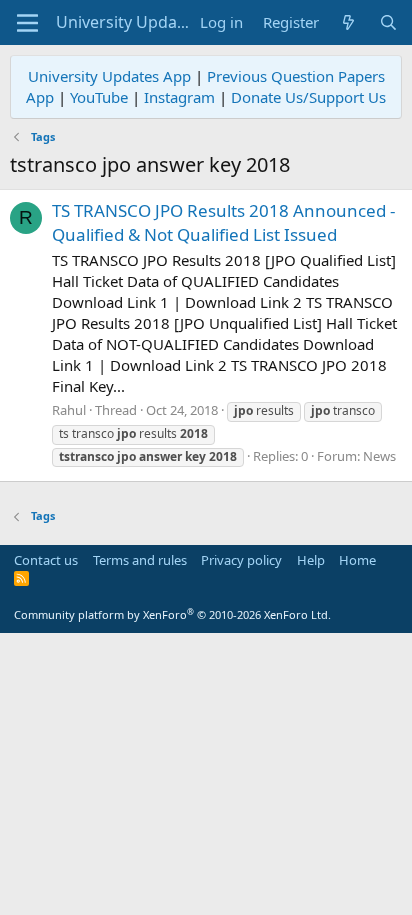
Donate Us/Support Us (308, 97)
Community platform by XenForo (172, 614)
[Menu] (27, 23)
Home (357, 560)
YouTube (99, 97)
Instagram (179, 97)
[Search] (388, 22)
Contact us (46, 560)
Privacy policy (241, 560)
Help (311, 560)
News (379, 456)
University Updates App (109, 76)
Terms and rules (140, 560)
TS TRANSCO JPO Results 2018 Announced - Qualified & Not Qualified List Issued (223, 222)
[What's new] (348, 22)
